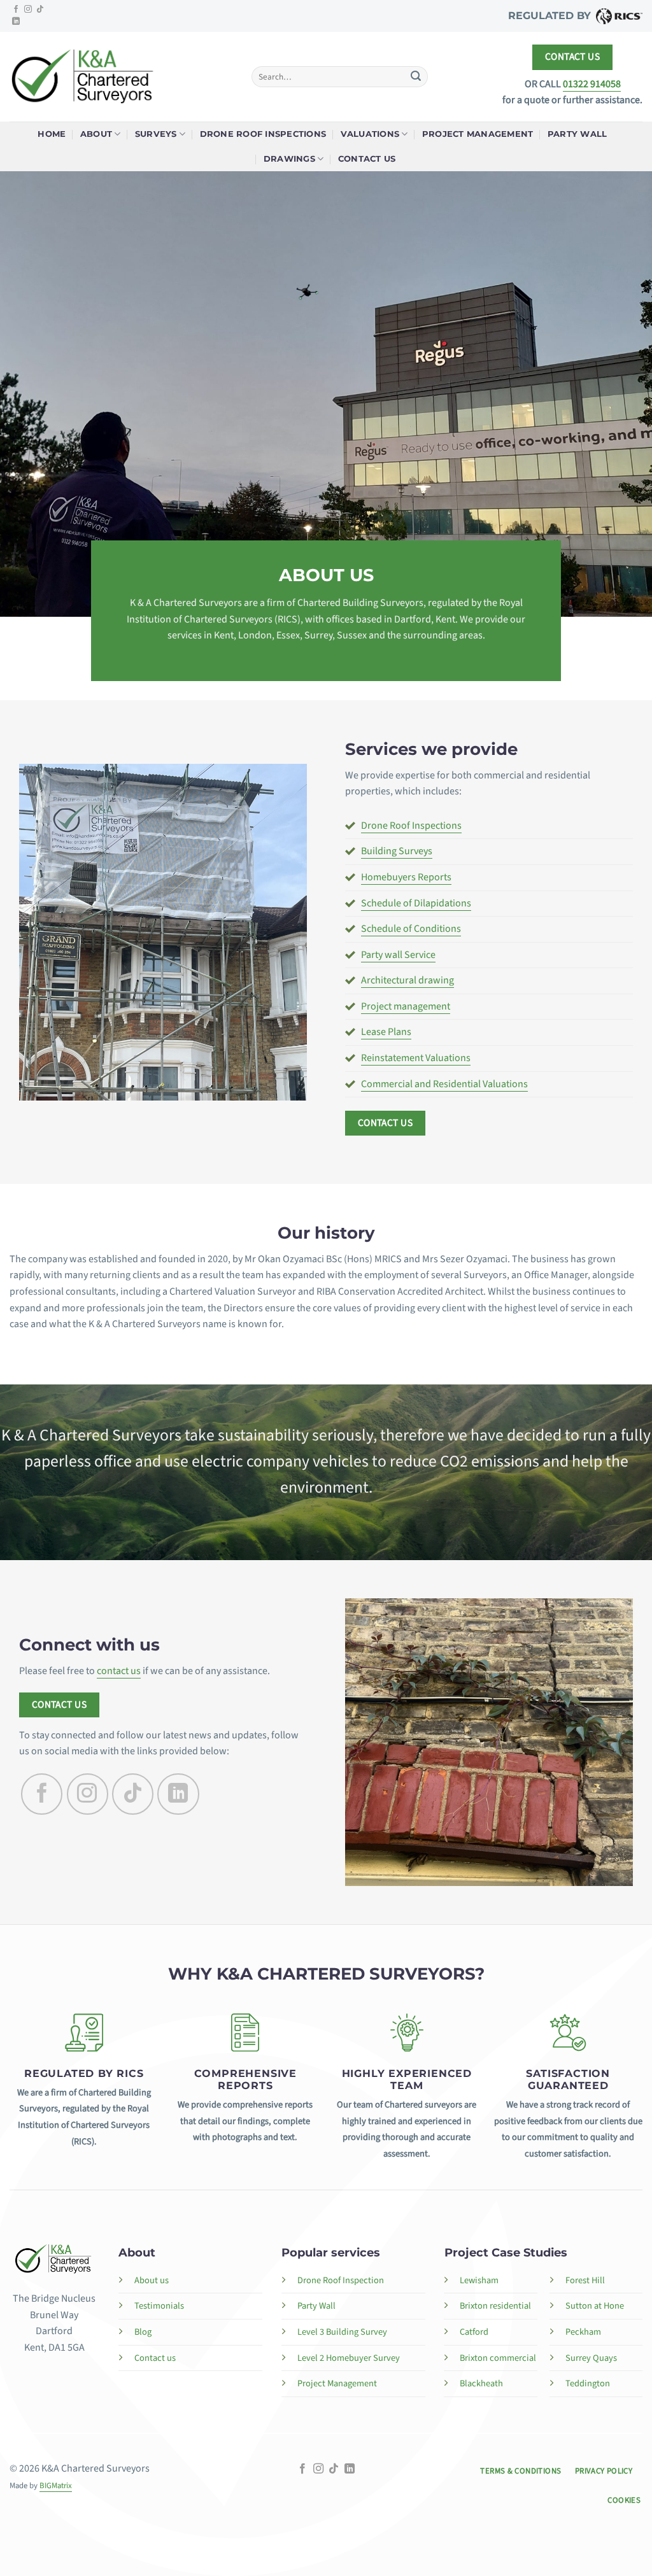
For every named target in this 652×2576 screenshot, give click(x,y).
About (96, 134)
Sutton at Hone (595, 2306)
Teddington (588, 2383)
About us (152, 2280)
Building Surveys (397, 851)
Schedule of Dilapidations (416, 903)
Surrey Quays (591, 2358)
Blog (143, 2332)
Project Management (478, 134)
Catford (474, 2332)
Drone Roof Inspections (263, 134)
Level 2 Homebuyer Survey (349, 2358)
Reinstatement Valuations (416, 1058)
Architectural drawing (407, 980)
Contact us (155, 2358)
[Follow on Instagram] (28, 10)
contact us (119, 1671)
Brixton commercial (498, 2358)
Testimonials (159, 2306)
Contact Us (367, 159)
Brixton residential (495, 2306)
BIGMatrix (56, 2486)
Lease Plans (386, 1032)
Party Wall (578, 134)
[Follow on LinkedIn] (16, 22)
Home (52, 134)
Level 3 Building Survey (342, 2332)
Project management (406, 1006)
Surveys (156, 134)
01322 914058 (592, 84)
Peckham (583, 2332)
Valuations (370, 134)
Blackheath (481, 2383)
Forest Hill (585, 2280)
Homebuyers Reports (406, 877)
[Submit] (416, 77)
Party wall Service (398, 955)
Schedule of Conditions (411, 929)
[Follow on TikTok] (40, 10)
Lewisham (479, 2280)
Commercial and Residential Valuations (444, 1084)
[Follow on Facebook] (16, 10)
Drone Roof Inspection (341, 2280)
